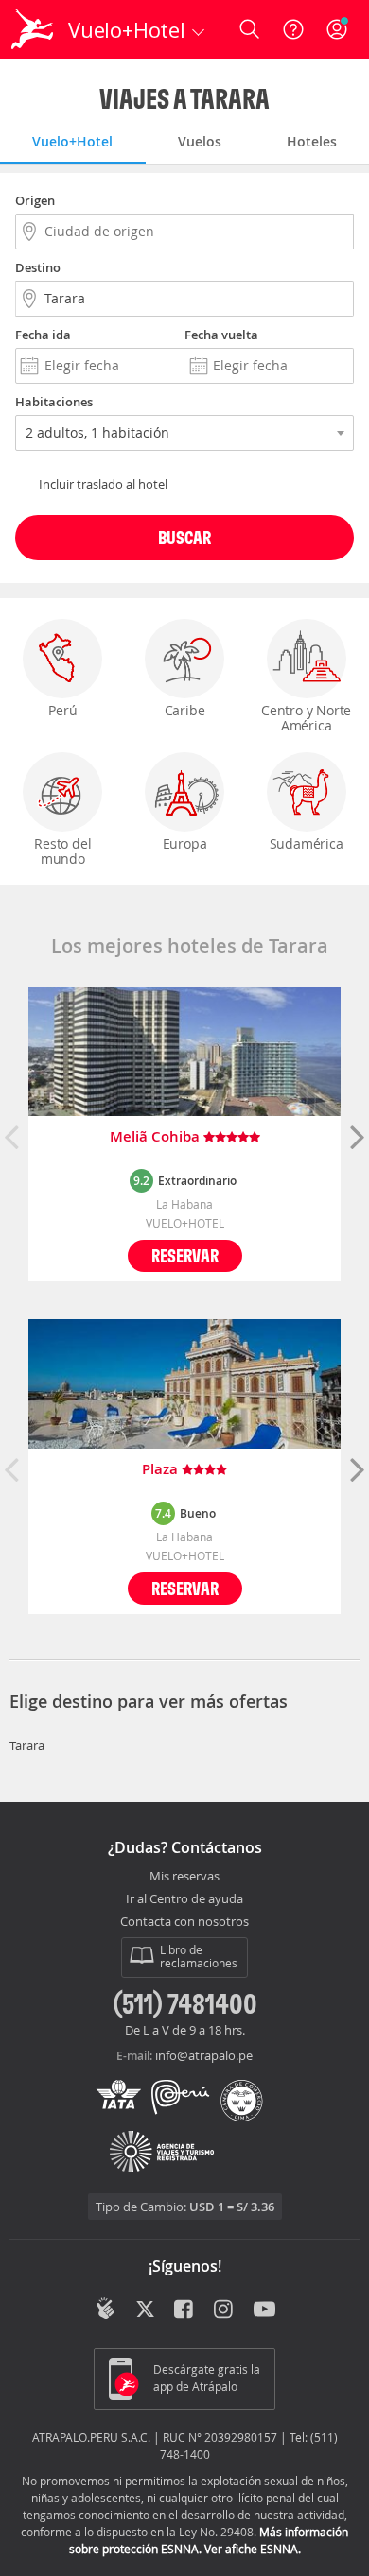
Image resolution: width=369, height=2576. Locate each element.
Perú (62, 710)
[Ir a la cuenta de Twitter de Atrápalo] (145, 2310)
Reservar (185, 1255)
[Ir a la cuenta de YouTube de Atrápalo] (264, 2310)
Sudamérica (307, 843)
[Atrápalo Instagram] (225, 2310)
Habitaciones (54, 402)
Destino (38, 267)
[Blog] (105, 2309)
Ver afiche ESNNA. (253, 2549)
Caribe (185, 710)
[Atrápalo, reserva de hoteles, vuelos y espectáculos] (32, 29)
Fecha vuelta (221, 335)
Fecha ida (43, 335)
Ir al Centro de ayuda (184, 1899)
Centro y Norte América (306, 718)
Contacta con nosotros (184, 1922)
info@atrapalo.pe (204, 2055)
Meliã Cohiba (157, 1137)
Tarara (27, 1745)
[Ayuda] (293, 29)
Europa (185, 843)
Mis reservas (184, 1877)
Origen (35, 200)
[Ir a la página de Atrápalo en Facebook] (185, 2310)
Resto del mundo (62, 851)
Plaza (162, 1470)
